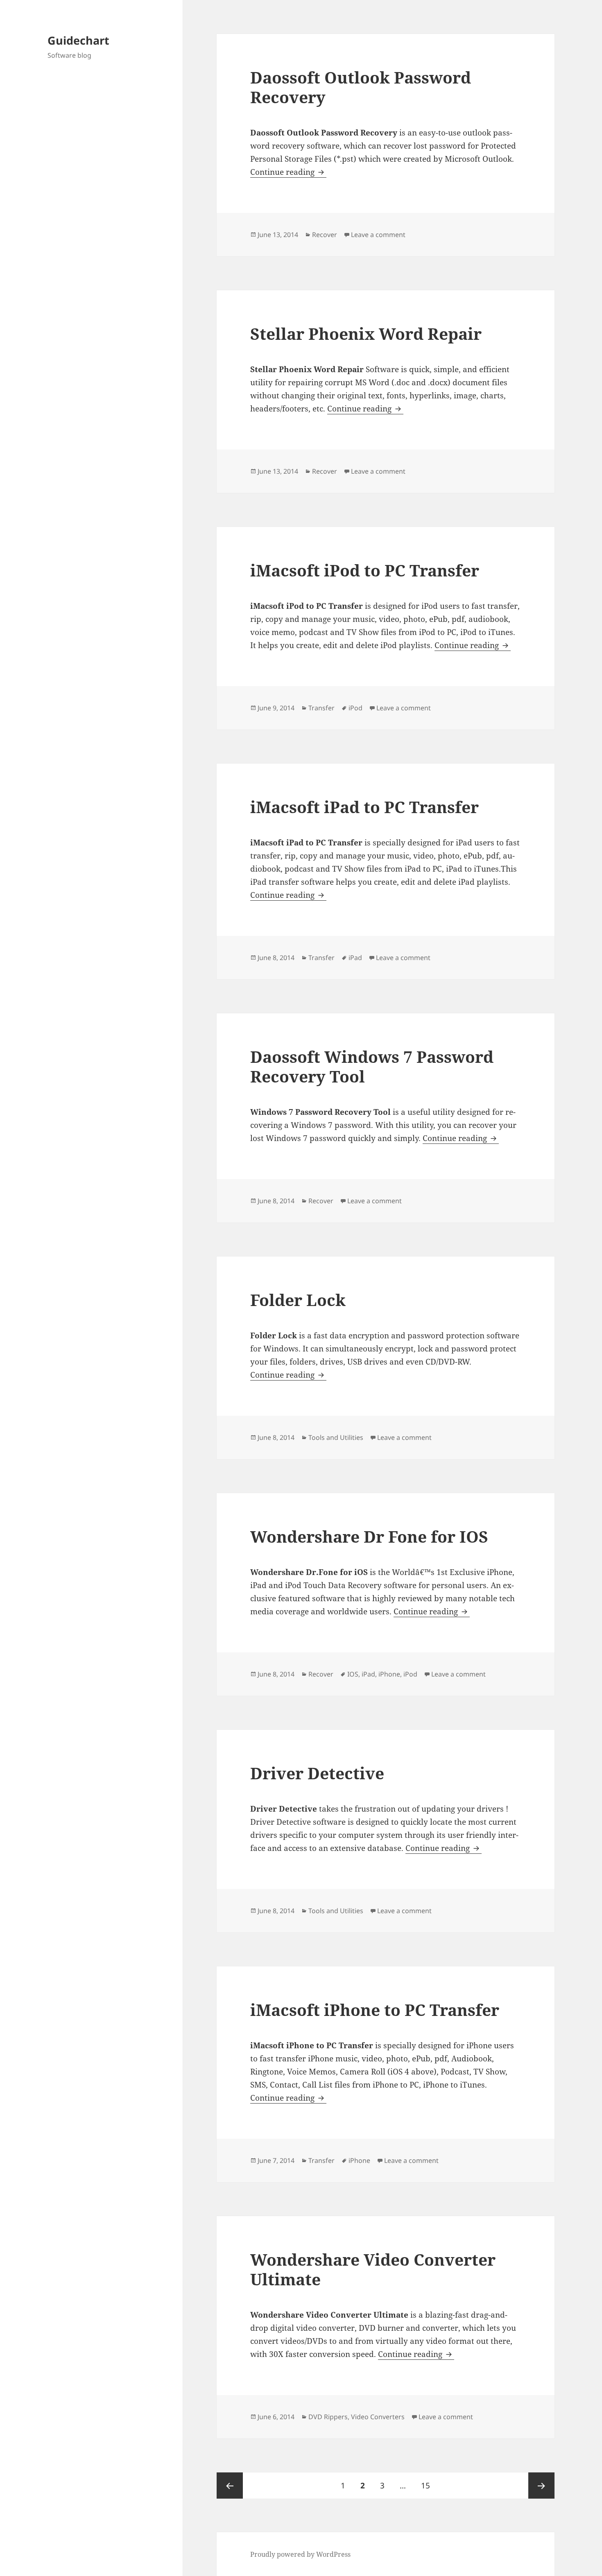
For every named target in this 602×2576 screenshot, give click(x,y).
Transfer (321, 708)
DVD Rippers (328, 2417)
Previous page (230, 2486)
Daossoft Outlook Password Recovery (361, 87)
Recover (325, 235)
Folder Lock (298, 1300)
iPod (355, 708)
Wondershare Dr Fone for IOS (369, 1536)
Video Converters (378, 2417)
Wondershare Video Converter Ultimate (373, 2269)
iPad (355, 958)
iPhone (389, 1674)
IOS (353, 1674)
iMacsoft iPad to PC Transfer (364, 807)
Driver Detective (317, 1773)
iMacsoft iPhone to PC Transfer (375, 2010)
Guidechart (78, 40)
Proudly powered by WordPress (300, 2554)
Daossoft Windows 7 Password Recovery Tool (372, 1066)
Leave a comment (378, 235)
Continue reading (288, 172)
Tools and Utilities (336, 1437)
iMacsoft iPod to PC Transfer (365, 570)
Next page (541, 2486)
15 (429, 2485)
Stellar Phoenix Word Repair (366, 333)
